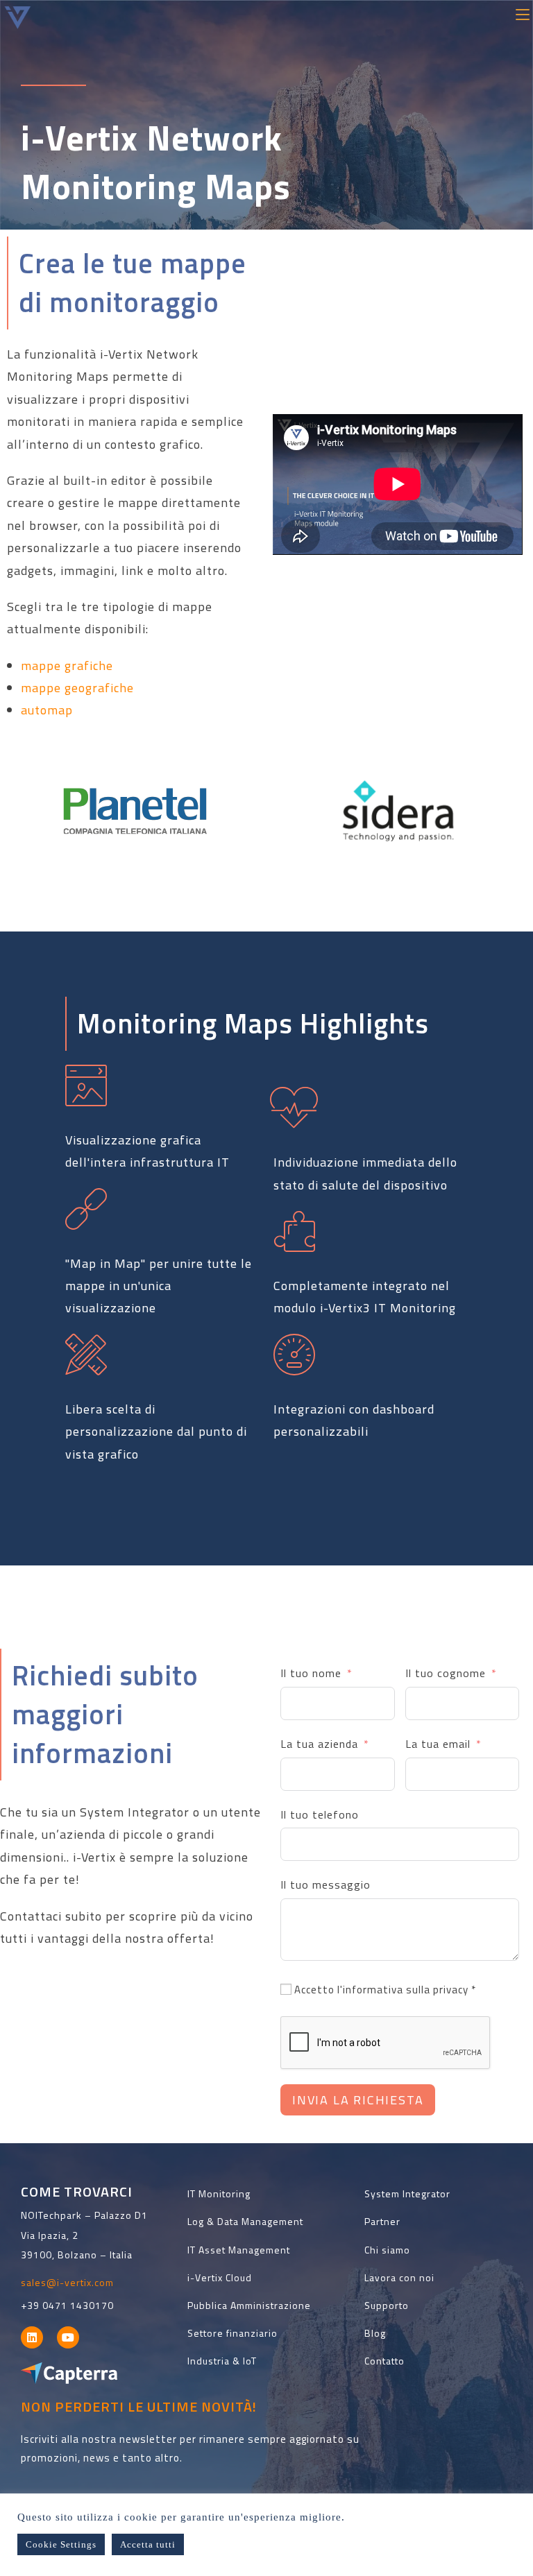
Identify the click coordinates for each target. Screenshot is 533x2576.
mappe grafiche (67, 666)
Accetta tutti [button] (148, 2544)
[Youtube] (68, 2337)
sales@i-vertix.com (67, 2282)
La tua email (438, 1744)
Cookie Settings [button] (61, 2544)
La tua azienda (319, 1744)
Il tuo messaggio (325, 1884)
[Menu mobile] (523, 13)
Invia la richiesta (358, 2100)
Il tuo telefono (320, 1814)
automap (47, 710)
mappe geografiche (77, 688)
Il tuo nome (311, 1673)
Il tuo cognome (446, 1673)
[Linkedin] (32, 2337)
